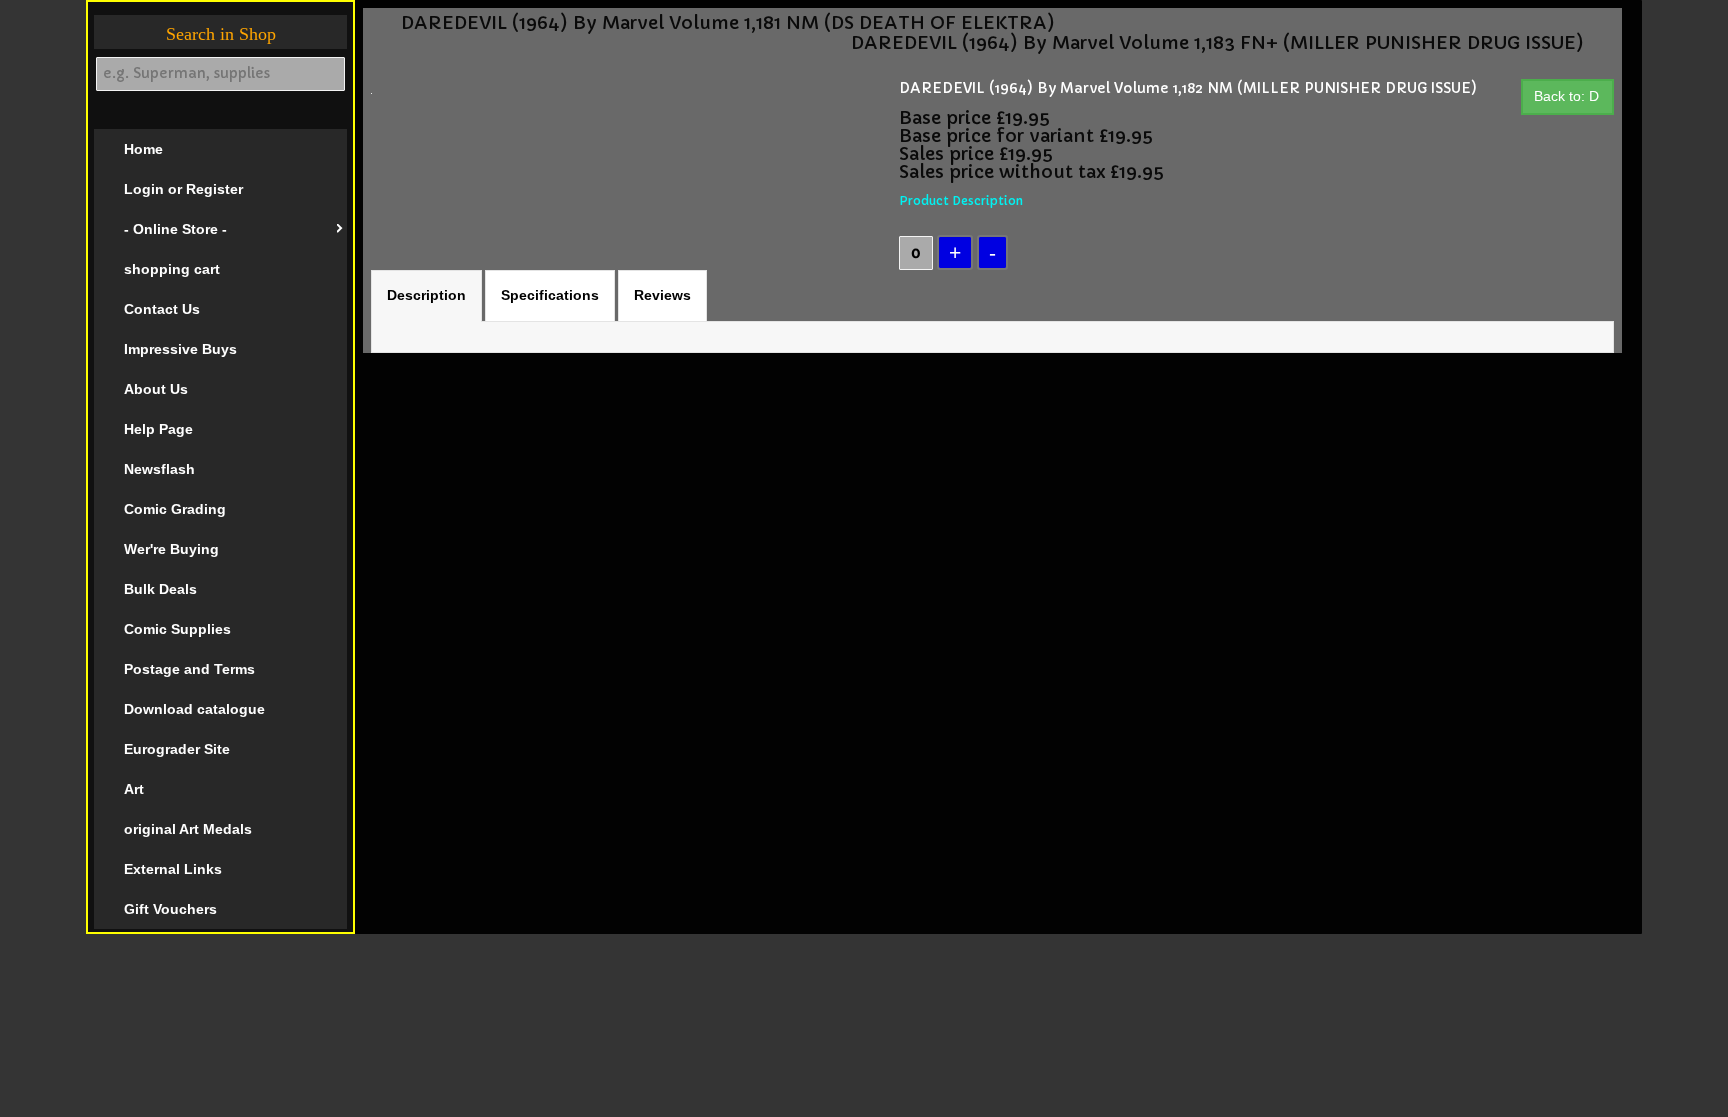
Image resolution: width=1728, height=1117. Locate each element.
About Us (156, 389)
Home (143, 149)
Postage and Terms (189, 669)
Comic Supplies (177, 629)
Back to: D (1566, 96)
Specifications (550, 295)
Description (426, 295)
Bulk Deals (160, 589)
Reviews (662, 295)
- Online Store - (175, 229)
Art (134, 789)
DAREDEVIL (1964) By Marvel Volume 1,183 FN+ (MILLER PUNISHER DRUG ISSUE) (1217, 43)
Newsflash (159, 469)
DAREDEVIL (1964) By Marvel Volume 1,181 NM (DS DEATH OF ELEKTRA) (728, 23)
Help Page (158, 429)
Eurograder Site (177, 749)
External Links (173, 869)
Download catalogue (194, 709)
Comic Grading (175, 509)
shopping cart (172, 269)
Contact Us (162, 309)
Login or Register (183, 189)
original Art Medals (188, 829)
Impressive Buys (180, 349)
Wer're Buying (171, 549)
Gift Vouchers (170, 909)
